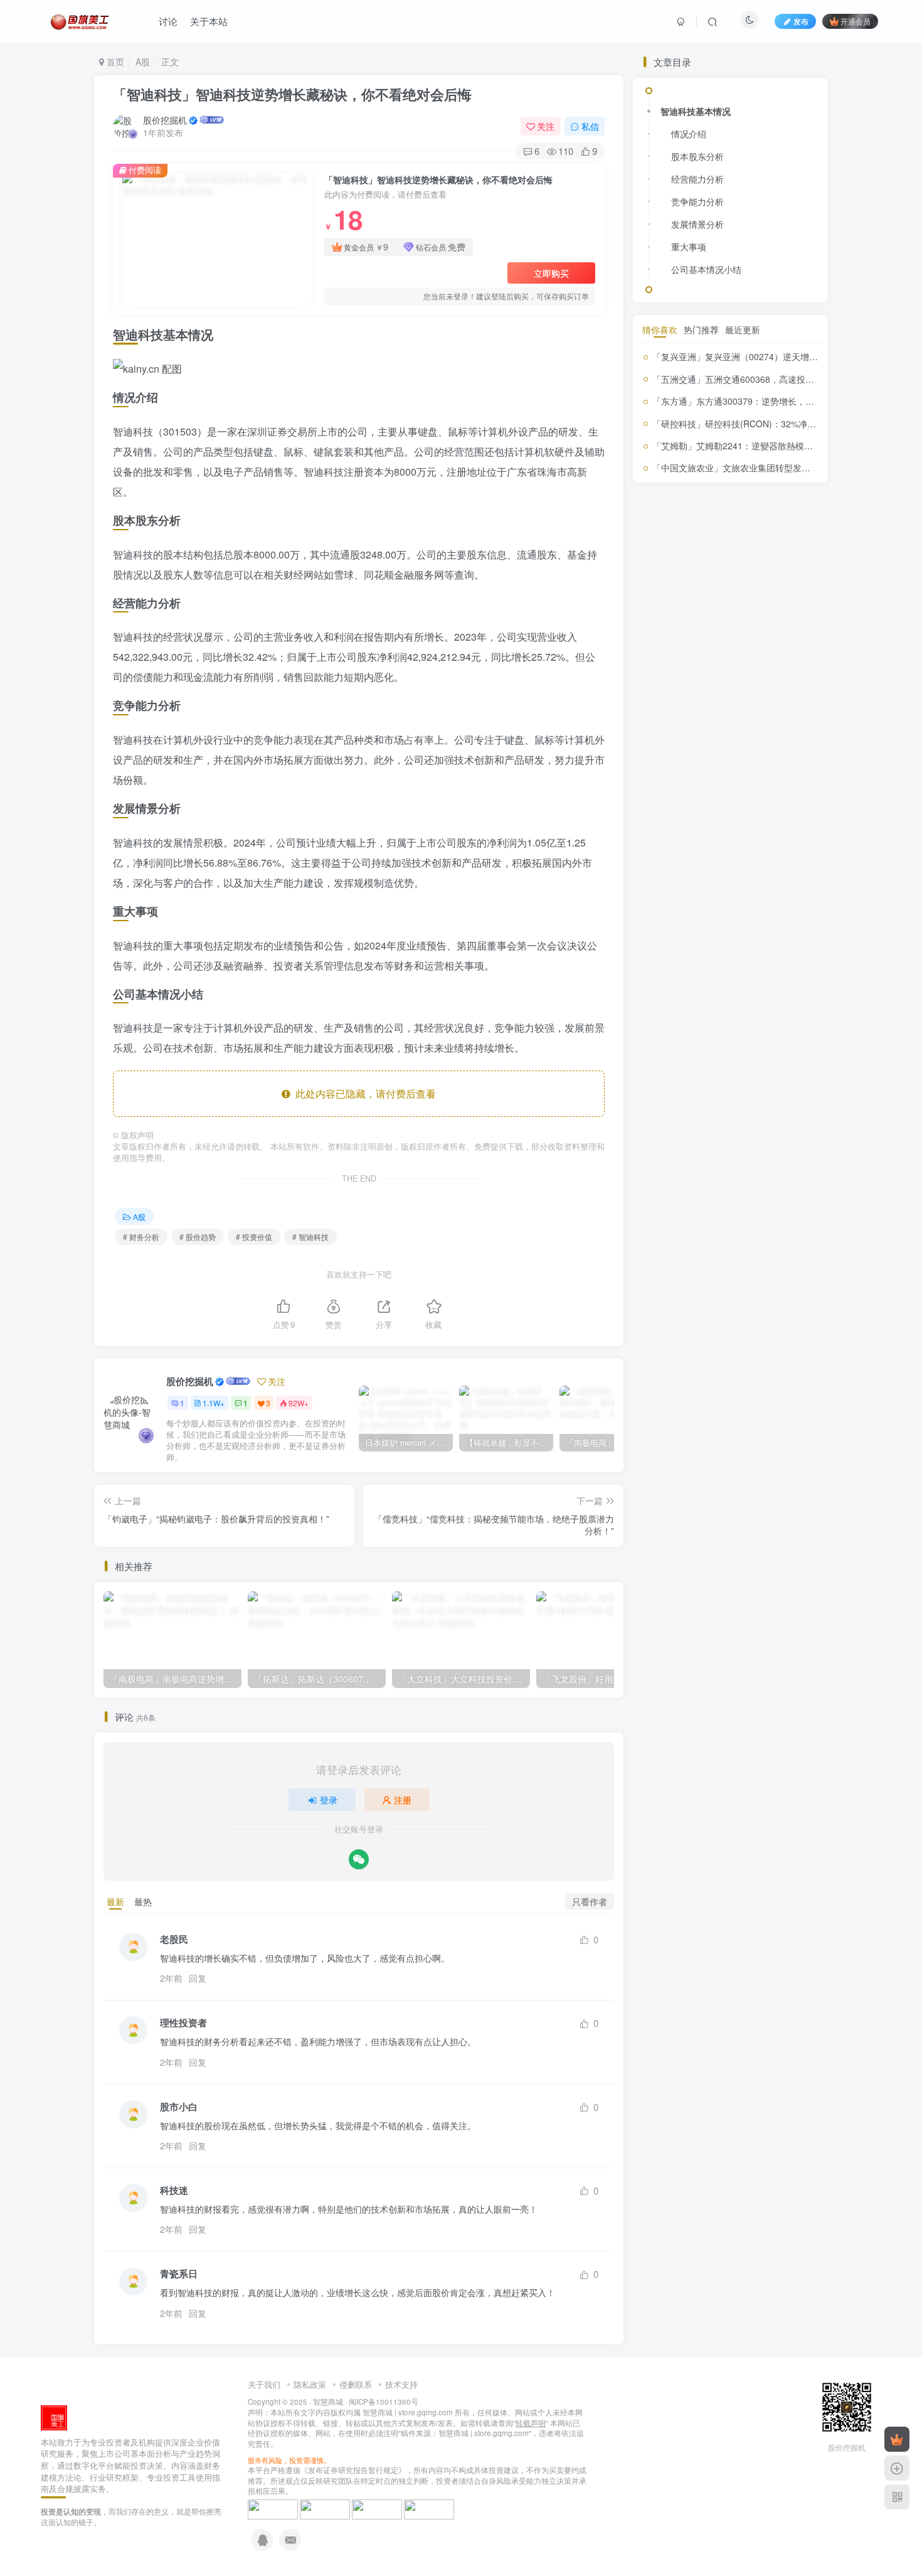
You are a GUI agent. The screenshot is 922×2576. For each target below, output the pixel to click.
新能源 (776, 1161)
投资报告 (660, 1141)
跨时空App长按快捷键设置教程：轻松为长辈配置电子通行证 (760, 782)
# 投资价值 (254, 1237)
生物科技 (715, 1197)
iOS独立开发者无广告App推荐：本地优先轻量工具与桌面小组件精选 (761, 933)
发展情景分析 (697, 548)
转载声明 (531, 2423)
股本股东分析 (697, 481)
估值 (669, 1066)
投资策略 (778, 1142)
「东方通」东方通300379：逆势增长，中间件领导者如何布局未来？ (786, 1398)
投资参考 (741, 1121)
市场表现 (780, 1083)
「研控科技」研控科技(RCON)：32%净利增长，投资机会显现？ (778, 1421)
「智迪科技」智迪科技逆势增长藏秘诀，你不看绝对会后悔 (292, 94)
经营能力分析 (697, 503)
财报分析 (788, 1268)
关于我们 (264, 2384)
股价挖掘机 (165, 120)
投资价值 (780, 1099)
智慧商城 (328, 2402)
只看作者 (590, 1901)
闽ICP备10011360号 (384, 2402)
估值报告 (698, 1068)
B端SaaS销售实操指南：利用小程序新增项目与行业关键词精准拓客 (760, 832)
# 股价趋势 (198, 1237)
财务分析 (780, 1241)
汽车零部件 (729, 1178)
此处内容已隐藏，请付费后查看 (363, 1093)
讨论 (168, 21)
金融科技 (657, 1285)
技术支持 (401, 2384)
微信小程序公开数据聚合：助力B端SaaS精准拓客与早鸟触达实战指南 (760, 883)
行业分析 (684, 1246)
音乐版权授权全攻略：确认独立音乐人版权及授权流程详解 (760, 983)
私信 (590, 126)
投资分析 (677, 1119)
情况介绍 (689, 458)
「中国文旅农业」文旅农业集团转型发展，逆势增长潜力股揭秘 (775, 1465)
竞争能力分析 (697, 526)
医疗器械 (776, 1068)
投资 (744, 1099)
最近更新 (743, 1327)
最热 (143, 1901)
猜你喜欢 (660, 1327)
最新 (115, 1901)
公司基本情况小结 (706, 594)
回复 (198, 1978)
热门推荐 (701, 1327)
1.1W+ (214, 1403)
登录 (329, 1800)
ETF (649, 1068)
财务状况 (731, 1266)
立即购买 (551, 273)
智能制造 (690, 1179)
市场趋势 (692, 1101)
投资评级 (681, 1159)
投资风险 (734, 1161)
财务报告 (670, 1267)
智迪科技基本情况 (696, 436)
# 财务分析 (141, 1237)
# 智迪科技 (310, 1237)
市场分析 (741, 1084)
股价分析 (756, 1194)
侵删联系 (356, 2384)
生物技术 (679, 1196)
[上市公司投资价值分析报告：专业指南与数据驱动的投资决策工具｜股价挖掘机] (54, 2416)
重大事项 (689, 571)
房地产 (720, 1100)
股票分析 (753, 1216)
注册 (403, 1800)
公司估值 (737, 1067)
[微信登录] (359, 1859)
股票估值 (692, 1219)
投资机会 (744, 1142)
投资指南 (702, 1140)
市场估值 (702, 1083)
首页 (114, 61)
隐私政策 (310, 2384)
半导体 (666, 1083)
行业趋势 (723, 1245)
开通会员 (856, 21)
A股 (143, 61)
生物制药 (776, 1178)
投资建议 (790, 1123)
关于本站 (209, 21)
